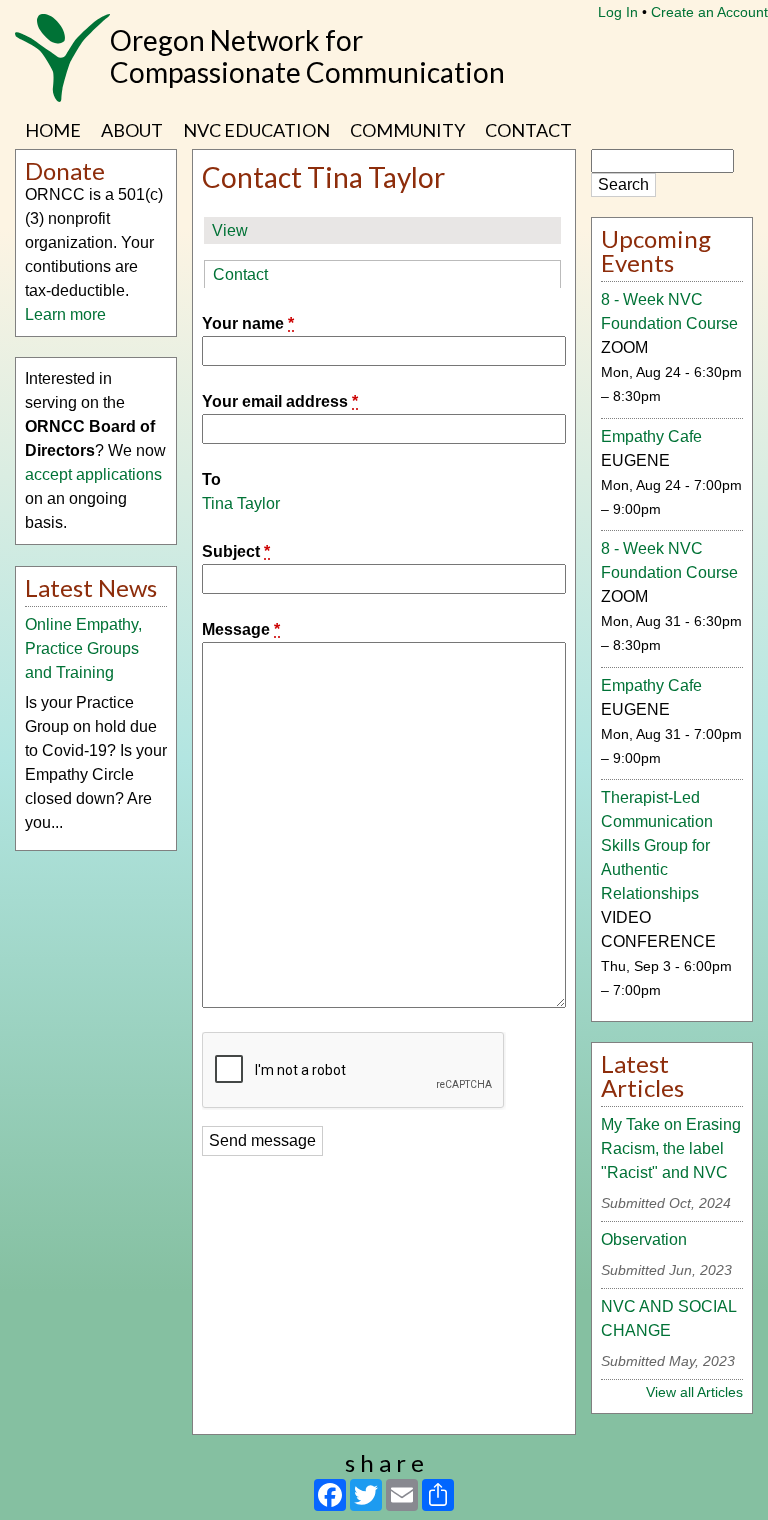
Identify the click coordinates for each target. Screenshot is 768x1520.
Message (241, 629)
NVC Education (256, 130)
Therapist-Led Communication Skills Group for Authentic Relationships (657, 845)
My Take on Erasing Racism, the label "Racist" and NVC (671, 1148)
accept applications (93, 474)
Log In (618, 12)
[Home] (62, 68)
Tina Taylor (241, 503)
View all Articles (694, 1392)
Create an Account (709, 12)
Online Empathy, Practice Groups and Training (83, 648)
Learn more (65, 314)
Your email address (280, 401)
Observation (644, 1239)
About (132, 130)
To (211, 479)
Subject (236, 551)
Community (407, 130)
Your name (248, 323)
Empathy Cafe (651, 436)
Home (53, 130)
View (230, 230)
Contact (528, 130)
